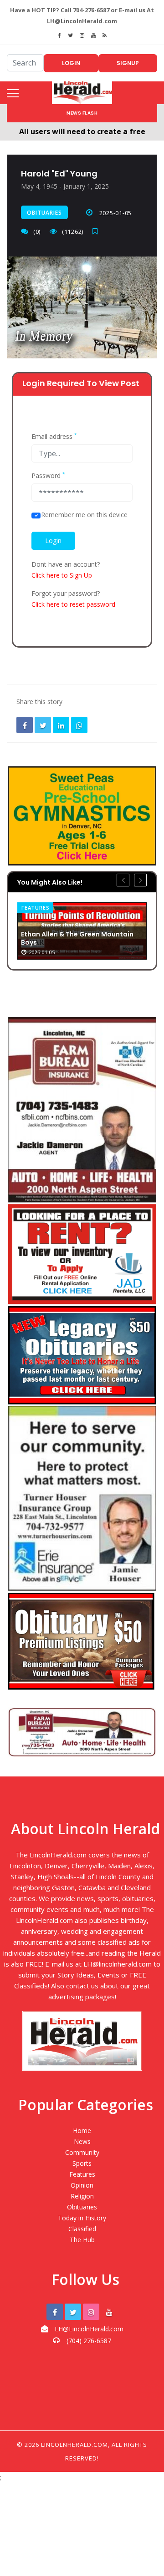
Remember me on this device (84, 515)
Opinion (82, 2185)
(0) (37, 231)
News (82, 2141)
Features (35, 908)
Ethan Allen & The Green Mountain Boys (77, 938)
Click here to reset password (73, 604)
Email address (54, 437)
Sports (82, 2163)
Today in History (82, 2218)
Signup (128, 63)
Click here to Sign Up (62, 575)
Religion (82, 2196)
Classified (82, 2229)
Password (48, 476)
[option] (82, 931)
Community (82, 2152)
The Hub (82, 2240)
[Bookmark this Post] (97, 231)
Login (71, 63)
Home (82, 2131)
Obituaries (44, 213)
